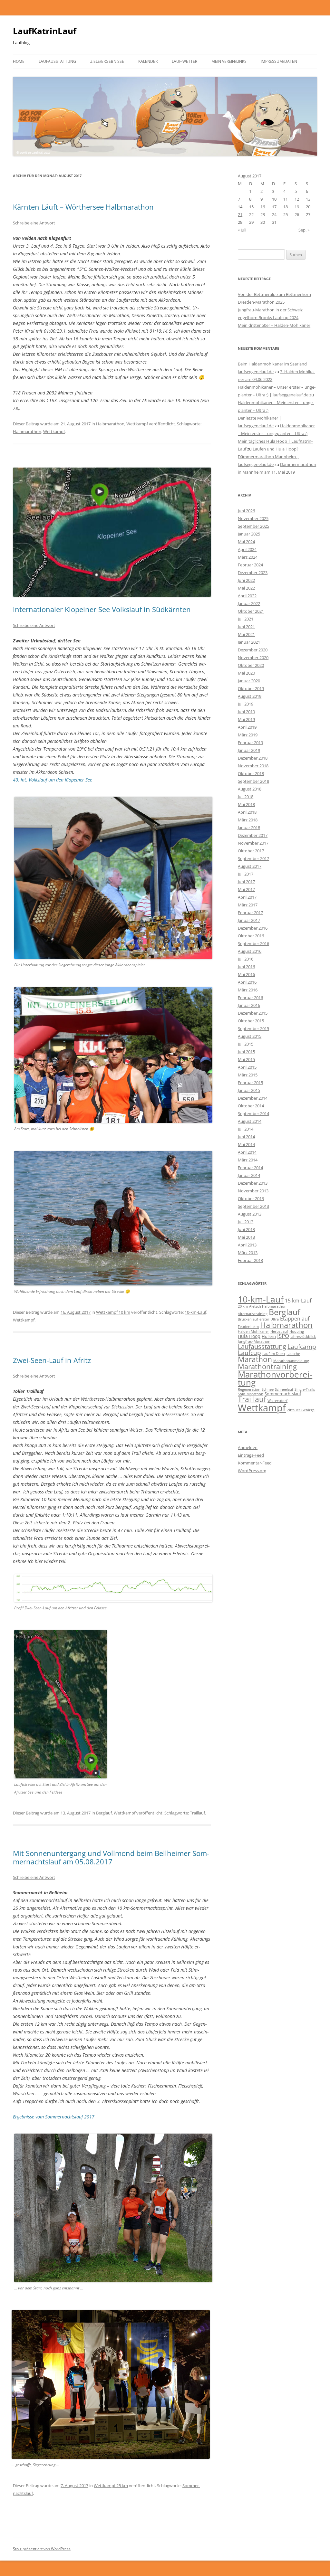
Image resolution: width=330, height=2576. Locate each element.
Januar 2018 (249, 828)
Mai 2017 (246, 889)
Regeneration (249, 1389)
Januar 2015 (249, 1090)
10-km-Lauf (195, 1312)
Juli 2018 (246, 797)
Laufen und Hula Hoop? (276, 449)
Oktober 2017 (251, 851)
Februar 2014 (250, 1168)
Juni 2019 (246, 712)
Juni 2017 (246, 882)
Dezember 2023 (253, 573)
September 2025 (253, 526)
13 (308, 199)
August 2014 (250, 1121)
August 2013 (250, 1214)
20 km (243, 1306)
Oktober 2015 (251, 1021)
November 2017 (253, 843)
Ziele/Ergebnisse (107, 61)
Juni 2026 (246, 511)
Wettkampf (137, 424)
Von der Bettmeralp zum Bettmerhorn (274, 294)
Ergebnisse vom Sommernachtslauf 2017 (54, 2117)
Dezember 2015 (253, 1013)
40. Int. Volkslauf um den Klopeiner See (53, 780)
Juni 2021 (246, 627)
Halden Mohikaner (253, 1331)
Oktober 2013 (251, 1198)
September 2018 (253, 781)
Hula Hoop (249, 1336)
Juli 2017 (246, 874)
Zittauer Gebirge (301, 1410)
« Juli (242, 230)
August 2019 (250, 696)
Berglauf (104, 1813)
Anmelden (248, 1447)
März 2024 (248, 557)
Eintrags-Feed (251, 1455)
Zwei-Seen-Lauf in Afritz (52, 1360)
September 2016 (253, 943)
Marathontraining (267, 1366)
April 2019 (247, 727)
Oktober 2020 (251, 665)
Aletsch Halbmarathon (268, 1306)
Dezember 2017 (253, 835)
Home (19, 61)
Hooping (297, 1331)
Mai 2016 (246, 974)
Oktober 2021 (251, 611)
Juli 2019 (246, 704)
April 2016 (247, 982)
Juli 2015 (246, 1044)
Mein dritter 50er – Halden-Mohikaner (274, 325)
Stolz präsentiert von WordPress (42, 2549)
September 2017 (253, 858)
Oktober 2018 (251, 773)
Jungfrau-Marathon (254, 1341)
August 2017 (250, 866)
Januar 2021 (249, 642)
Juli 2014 (246, 1129)
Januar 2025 (249, 534)
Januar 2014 (249, 1175)
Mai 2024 (246, 542)
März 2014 (248, 1160)
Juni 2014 (246, 1137)
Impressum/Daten (279, 61)
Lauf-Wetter (184, 61)
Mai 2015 (246, 1059)
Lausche (293, 1354)
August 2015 (250, 1036)
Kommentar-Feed (255, 1463)
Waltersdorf (277, 1401)
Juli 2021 (246, 619)
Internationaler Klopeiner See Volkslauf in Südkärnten (102, 609)
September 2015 (253, 1028)
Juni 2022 (246, 580)
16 (263, 207)
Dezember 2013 (253, 1183)
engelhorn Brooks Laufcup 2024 (268, 317)
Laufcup (249, 1353)
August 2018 (250, 789)
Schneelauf (284, 1389)
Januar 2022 (249, 603)
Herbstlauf (279, 1331)
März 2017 (248, 905)
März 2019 (248, 735)
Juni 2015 (246, 1052)
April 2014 (247, 1152)
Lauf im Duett (274, 1354)
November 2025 (253, 518)
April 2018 (247, 812)
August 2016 (250, 951)
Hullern (269, 1336)
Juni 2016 (246, 967)
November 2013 (253, 1191)
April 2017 (247, 897)
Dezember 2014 (253, 1098)
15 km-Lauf (298, 1301)
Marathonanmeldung (291, 1361)
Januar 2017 (249, 920)
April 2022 (247, 596)
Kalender (148, 61)
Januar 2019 (249, 750)
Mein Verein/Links (229, 61)
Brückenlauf (248, 1319)
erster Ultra (269, 1319)
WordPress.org (252, 1471)
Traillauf (197, 1813)
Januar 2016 (249, 1005)
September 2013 (253, 1206)
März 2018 (248, 820)
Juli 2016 (246, 959)
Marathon (255, 1359)
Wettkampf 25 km (111, 2486)
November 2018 (253, 766)
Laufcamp (302, 1346)
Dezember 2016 (253, 928)
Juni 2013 (246, 1229)
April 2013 (247, 1245)
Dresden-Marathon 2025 (261, 302)
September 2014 (253, 1113)
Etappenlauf (295, 1319)
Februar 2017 (250, 913)
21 (240, 214)
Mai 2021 (246, 634)
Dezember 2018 (253, 758)
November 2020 (253, 658)
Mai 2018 (246, 804)
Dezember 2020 (253, 650)
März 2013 (248, 1253)
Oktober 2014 (251, 1106)
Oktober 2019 (251, 688)
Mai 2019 (246, 719)
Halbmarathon (110, 424)
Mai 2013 (246, 1237)
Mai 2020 (246, 673)
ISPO (283, 1336)
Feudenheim (248, 1327)
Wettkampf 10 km (113, 1312)
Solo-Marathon (251, 1394)
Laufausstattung (57, 61)
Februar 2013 (250, 1260)
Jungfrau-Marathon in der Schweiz (270, 310)
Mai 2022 (246, 588)
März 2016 (248, 990)
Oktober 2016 (251, 936)
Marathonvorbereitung (275, 1378)
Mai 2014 (246, 1144)
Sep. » (304, 230)
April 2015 (247, 1067)
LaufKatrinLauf (45, 31)
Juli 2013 (246, 1222)
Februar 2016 (250, 998)
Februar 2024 (250, 565)
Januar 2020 (249, 681)
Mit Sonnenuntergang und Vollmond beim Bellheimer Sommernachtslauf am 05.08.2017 (111, 1857)
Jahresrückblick (303, 1337)
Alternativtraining (253, 1314)
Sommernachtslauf (283, 1394)
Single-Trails (305, 1389)
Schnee (268, 1389)
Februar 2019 (250, 743)
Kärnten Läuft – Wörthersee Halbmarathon (83, 207)
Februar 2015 (250, 1083)
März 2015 (248, 1075)
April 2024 (247, 549)
